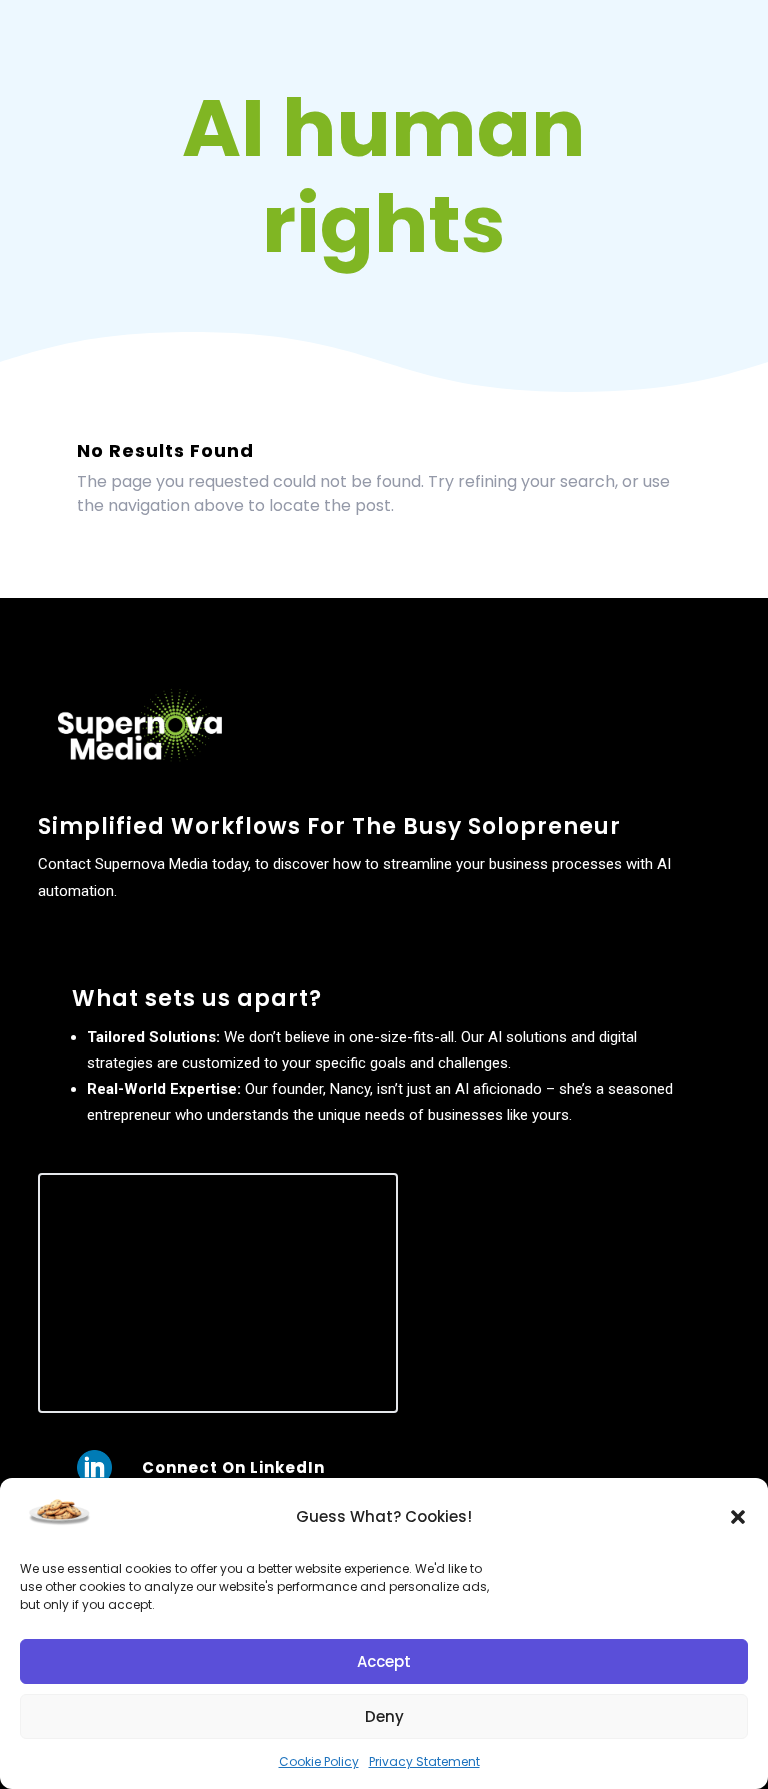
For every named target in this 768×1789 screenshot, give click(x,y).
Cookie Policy (319, 1761)
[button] (738, 1517)
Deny (384, 1716)
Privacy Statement (424, 1761)
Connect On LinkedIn (233, 1467)
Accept (384, 1661)
